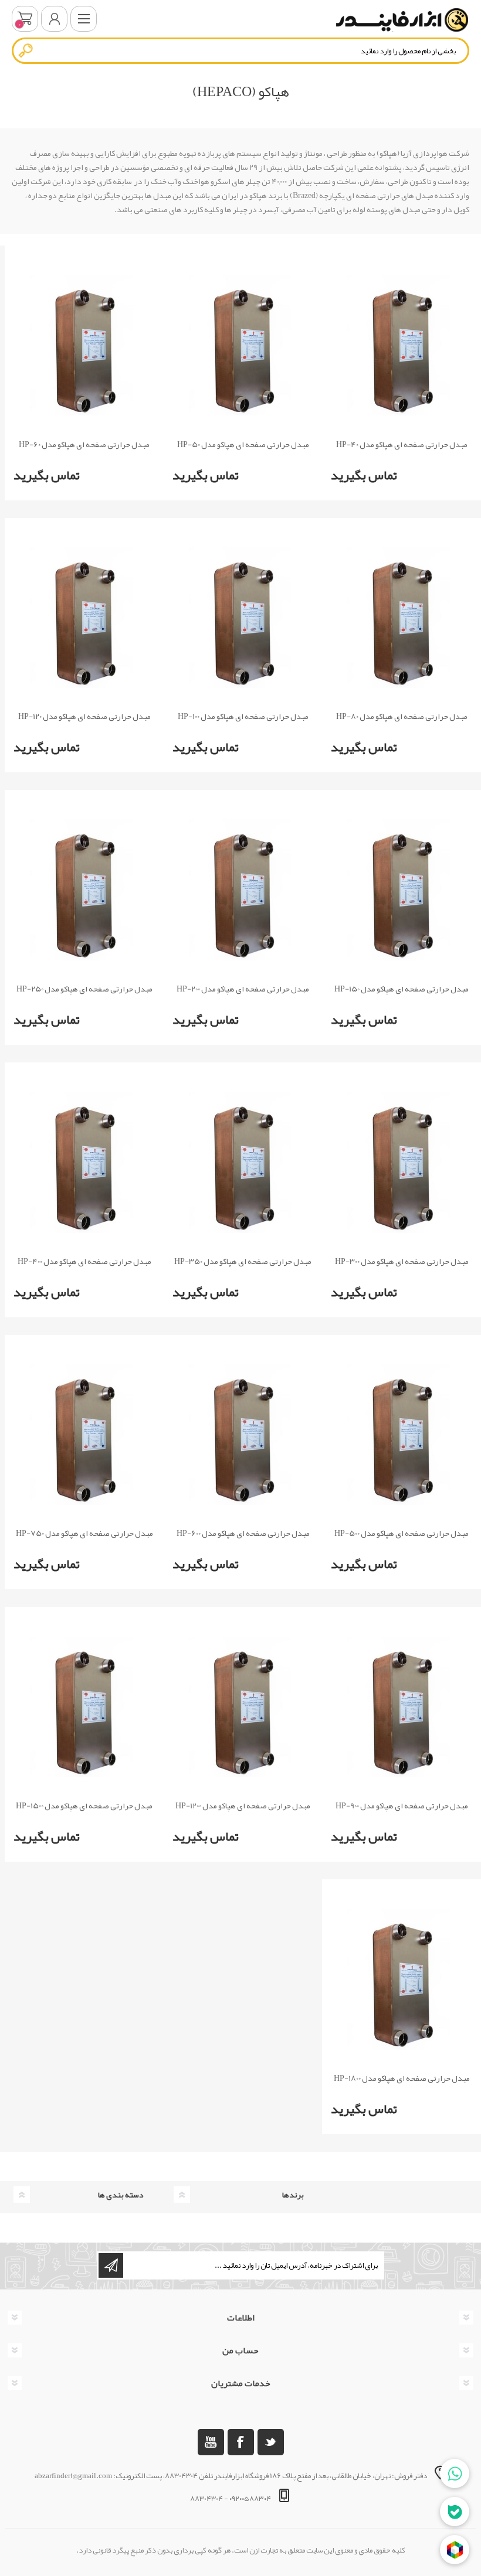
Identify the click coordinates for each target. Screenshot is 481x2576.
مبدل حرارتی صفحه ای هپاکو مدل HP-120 (84, 716)
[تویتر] (271, 2442)
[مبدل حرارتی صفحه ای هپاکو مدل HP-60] (84, 345)
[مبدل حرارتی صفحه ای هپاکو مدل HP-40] (402, 345)
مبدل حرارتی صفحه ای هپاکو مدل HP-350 (243, 1261)
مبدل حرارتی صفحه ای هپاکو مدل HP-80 (402, 716)
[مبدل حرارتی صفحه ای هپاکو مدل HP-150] (402, 890)
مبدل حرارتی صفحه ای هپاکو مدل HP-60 (84, 444)
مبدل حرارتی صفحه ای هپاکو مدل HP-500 (402, 1533)
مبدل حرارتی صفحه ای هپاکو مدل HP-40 (402, 444)
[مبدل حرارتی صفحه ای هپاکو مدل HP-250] (84, 890)
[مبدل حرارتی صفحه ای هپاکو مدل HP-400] (84, 1162)
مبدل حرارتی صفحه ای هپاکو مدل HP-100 (243, 716)
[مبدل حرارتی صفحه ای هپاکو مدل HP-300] (402, 1162)
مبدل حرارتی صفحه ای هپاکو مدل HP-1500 (84, 1806)
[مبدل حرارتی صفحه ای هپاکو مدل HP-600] (243, 1435)
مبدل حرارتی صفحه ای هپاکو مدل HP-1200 (243, 1806)
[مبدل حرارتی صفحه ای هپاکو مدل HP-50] (243, 345)
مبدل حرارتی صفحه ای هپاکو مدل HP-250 (84, 989)
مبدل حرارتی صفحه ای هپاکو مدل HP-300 (402, 1261)
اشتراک (111, 2265)
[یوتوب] (211, 2442)
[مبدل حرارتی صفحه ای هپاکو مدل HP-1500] (84, 1707)
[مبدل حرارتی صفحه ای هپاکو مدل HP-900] (402, 1707)
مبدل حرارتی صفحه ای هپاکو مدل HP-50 (243, 444)
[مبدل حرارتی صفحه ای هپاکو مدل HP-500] (402, 1435)
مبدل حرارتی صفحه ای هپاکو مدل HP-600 (243, 1533)
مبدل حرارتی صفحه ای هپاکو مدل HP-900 (402, 1806)
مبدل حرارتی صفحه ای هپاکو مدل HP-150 (402, 989)
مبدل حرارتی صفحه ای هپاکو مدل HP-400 (84, 1261)
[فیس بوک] (241, 2442)
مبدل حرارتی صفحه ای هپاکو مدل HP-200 (243, 989)
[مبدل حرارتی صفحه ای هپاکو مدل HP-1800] (402, 1979)
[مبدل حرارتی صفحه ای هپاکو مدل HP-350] (243, 1162)
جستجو (26, 50)
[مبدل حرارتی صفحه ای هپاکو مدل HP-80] (402, 618)
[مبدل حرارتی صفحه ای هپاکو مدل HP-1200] (243, 1707)
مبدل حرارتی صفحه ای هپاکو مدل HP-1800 (402, 2078)
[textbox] (240, 51)
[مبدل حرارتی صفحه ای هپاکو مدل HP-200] (243, 890)
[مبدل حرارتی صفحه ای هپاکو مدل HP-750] (84, 1435)
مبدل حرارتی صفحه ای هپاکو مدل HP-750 (84, 1533)
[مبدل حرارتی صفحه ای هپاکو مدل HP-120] (84, 618)
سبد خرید (25, 19)
